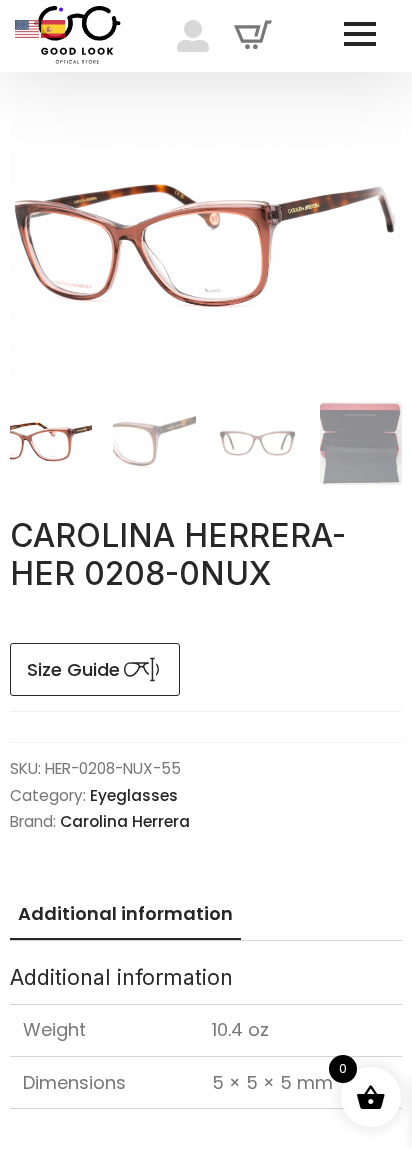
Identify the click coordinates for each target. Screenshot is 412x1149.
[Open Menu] (360, 34)
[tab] (125, 914)
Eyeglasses (134, 795)
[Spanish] (54, 27)
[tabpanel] (206, 1036)
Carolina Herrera (125, 821)
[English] (28, 27)
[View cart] (253, 36)
